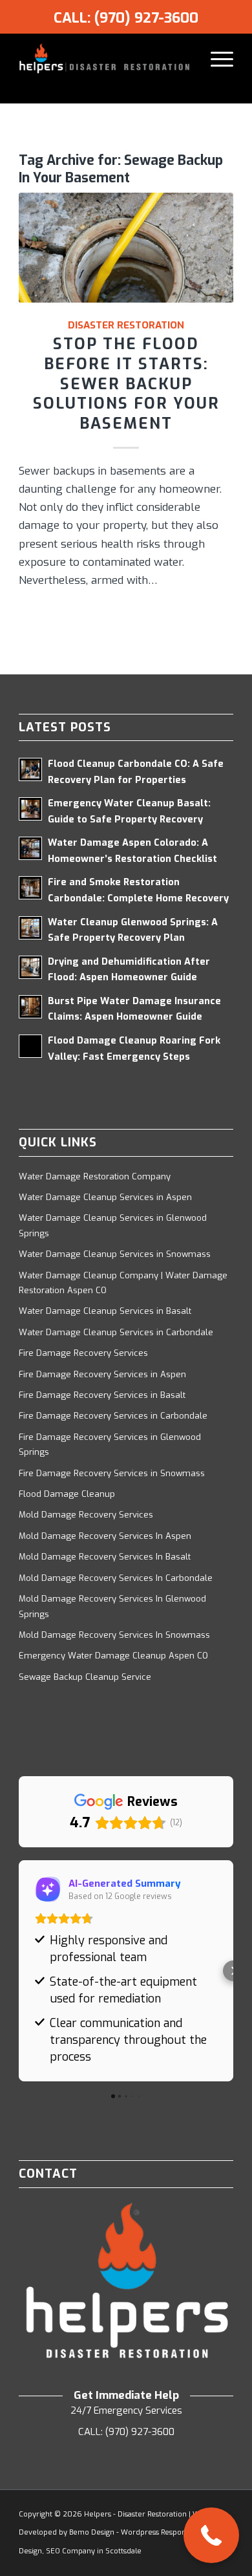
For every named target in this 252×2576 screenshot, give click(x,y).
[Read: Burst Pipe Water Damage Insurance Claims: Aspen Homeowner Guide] (30, 1007)
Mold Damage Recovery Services (86, 1515)
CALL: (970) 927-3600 (126, 18)
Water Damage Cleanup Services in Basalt (105, 1311)
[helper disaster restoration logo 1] (104, 59)
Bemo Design (92, 2532)
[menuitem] (215, 59)
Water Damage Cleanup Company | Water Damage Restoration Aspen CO (123, 1283)
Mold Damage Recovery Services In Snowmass (114, 1635)
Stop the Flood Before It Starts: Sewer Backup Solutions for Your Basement (126, 384)
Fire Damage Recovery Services (83, 1353)
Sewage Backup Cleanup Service (85, 1677)
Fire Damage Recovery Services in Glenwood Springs (110, 1444)
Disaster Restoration (126, 325)
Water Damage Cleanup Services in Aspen (105, 1197)
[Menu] (215, 59)
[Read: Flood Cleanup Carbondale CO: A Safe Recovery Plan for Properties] (30, 769)
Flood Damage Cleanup (67, 1494)
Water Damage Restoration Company (95, 1176)
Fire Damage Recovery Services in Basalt (102, 1395)
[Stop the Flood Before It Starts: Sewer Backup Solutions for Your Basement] (126, 248)
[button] (19, 1971)
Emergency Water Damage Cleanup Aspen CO (113, 1656)
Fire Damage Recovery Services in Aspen (102, 1374)
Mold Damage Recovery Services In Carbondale (116, 1578)
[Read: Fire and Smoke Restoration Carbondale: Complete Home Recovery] (30, 888)
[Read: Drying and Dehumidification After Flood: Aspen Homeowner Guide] (30, 967)
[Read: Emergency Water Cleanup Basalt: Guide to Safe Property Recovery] (30, 809)
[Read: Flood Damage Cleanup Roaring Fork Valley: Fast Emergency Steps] (30, 1046)
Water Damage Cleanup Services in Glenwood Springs (113, 1225)
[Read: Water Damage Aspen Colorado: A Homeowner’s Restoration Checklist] (30, 848)
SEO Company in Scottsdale (94, 2551)
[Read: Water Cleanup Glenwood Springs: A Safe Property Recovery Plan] (30, 928)
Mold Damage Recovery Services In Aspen (105, 1536)
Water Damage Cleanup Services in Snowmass (115, 1254)
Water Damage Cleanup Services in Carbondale (116, 1332)
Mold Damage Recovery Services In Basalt (105, 1557)
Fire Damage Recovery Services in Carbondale (113, 1416)
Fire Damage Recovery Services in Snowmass (112, 1473)
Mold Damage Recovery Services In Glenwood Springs (112, 1606)
